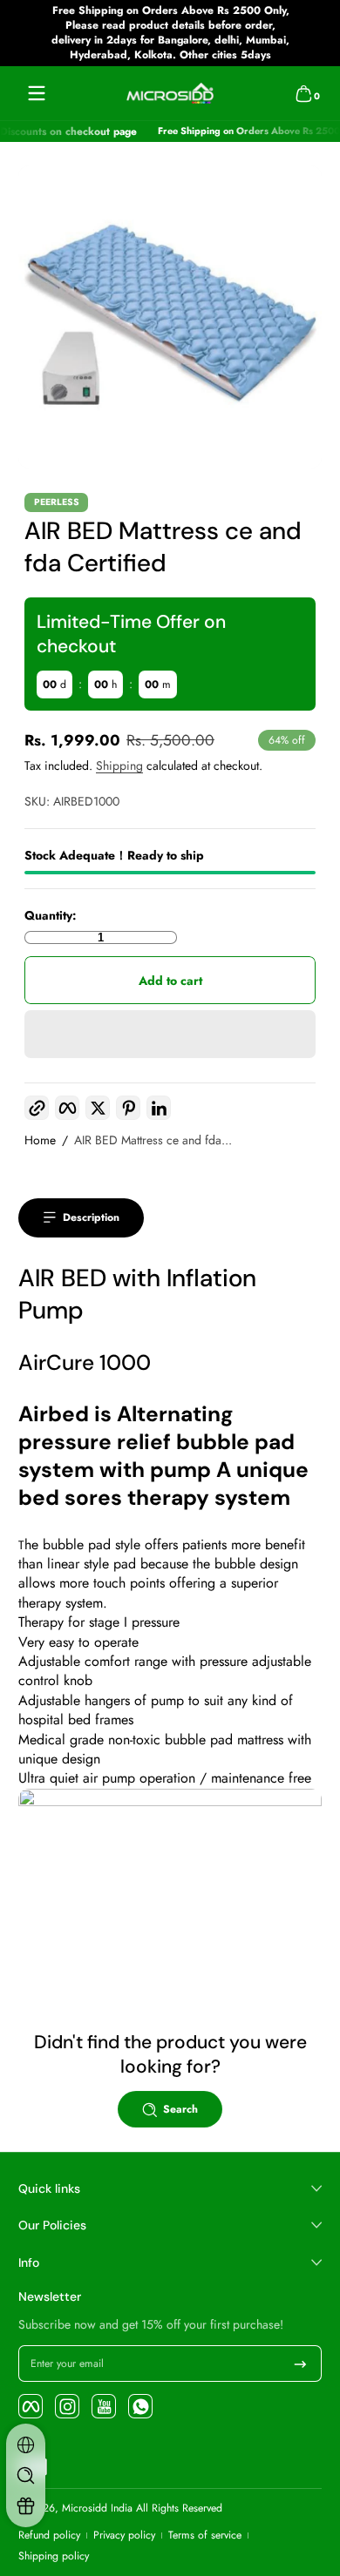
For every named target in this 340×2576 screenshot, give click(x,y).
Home (40, 1140)
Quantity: (51, 916)
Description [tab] (91, 1217)
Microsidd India (97, 2508)
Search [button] (180, 2109)
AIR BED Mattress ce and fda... (153, 1140)
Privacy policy (124, 2536)
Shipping (119, 765)
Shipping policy (54, 2556)
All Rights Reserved (179, 2508)
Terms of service (205, 2536)
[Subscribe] (300, 2364)
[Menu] (37, 93)
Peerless (57, 503)
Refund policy (49, 2536)
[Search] (26, 2475)
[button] (303, 93)
